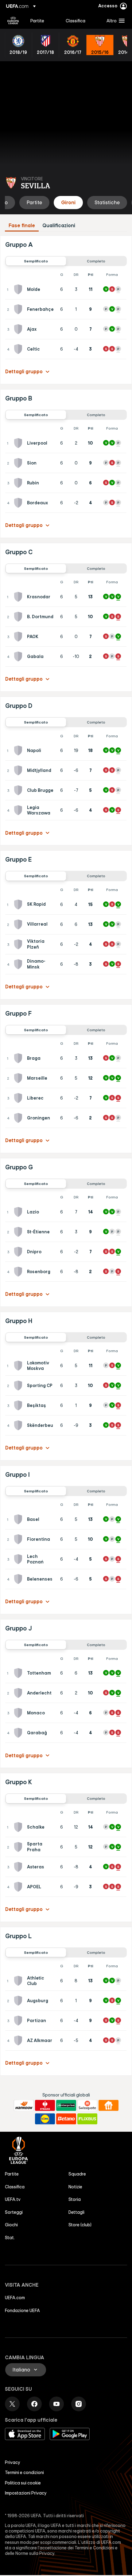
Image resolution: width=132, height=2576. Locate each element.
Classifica (15, 2187)
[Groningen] (19, 1118)
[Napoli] (19, 750)
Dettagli (76, 2212)
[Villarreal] (19, 924)
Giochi (11, 2225)
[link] (37, 21)
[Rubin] (19, 483)
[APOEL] (19, 1887)
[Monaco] (19, 1713)
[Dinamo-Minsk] (19, 964)
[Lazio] (19, 1212)
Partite (12, 2174)
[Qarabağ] (19, 1733)
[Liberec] (19, 1098)
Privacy (13, 2462)
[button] (114, 21)
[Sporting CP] (19, 1386)
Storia (75, 2199)
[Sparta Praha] (19, 1847)
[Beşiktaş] (19, 1405)
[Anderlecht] (19, 1693)
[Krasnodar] (19, 597)
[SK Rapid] (19, 904)
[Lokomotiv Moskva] (19, 1366)
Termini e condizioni (24, 2473)
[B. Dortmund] (19, 617)
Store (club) (80, 2225)
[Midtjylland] (19, 770)
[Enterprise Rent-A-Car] (66, 2105)
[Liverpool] (19, 443)
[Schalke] (19, 1827)
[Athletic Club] (19, 1981)
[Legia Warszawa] (19, 810)
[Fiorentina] (19, 1539)
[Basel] (19, 1519)
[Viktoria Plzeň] (19, 944)
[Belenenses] (19, 1579)
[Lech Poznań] (19, 1559)
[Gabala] (19, 656)
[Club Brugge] (19, 790)
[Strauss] (45, 2105)
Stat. (10, 2238)
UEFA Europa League (13, 21)
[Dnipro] (19, 1252)
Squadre (77, 2174)
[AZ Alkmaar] (19, 2040)
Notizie (75, 2187)
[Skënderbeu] (19, 1425)
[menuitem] (43, 21)
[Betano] (66, 2119)
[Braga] (19, 1058)
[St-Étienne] (19, 1232)
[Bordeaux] (19, 503)
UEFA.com (15, 2298)
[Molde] (19, 289)
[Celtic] (19, 349)
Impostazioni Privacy (26, 2493)
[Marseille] (19, 1078)
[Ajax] (19, 329)
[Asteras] (19, 1867)
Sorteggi (14, 2212)
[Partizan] (19, 2021)
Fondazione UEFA (22, 2311)
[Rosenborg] (19, 1272)
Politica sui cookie (23, 2483)
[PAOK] (19, 637)
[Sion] (19, 463)
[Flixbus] (87, 2119)
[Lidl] (45, 2119)
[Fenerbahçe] (19, 309)
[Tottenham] (19, 1673)
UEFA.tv (13, 2199)
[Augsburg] (19, 2001)
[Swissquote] (87, 2105)
